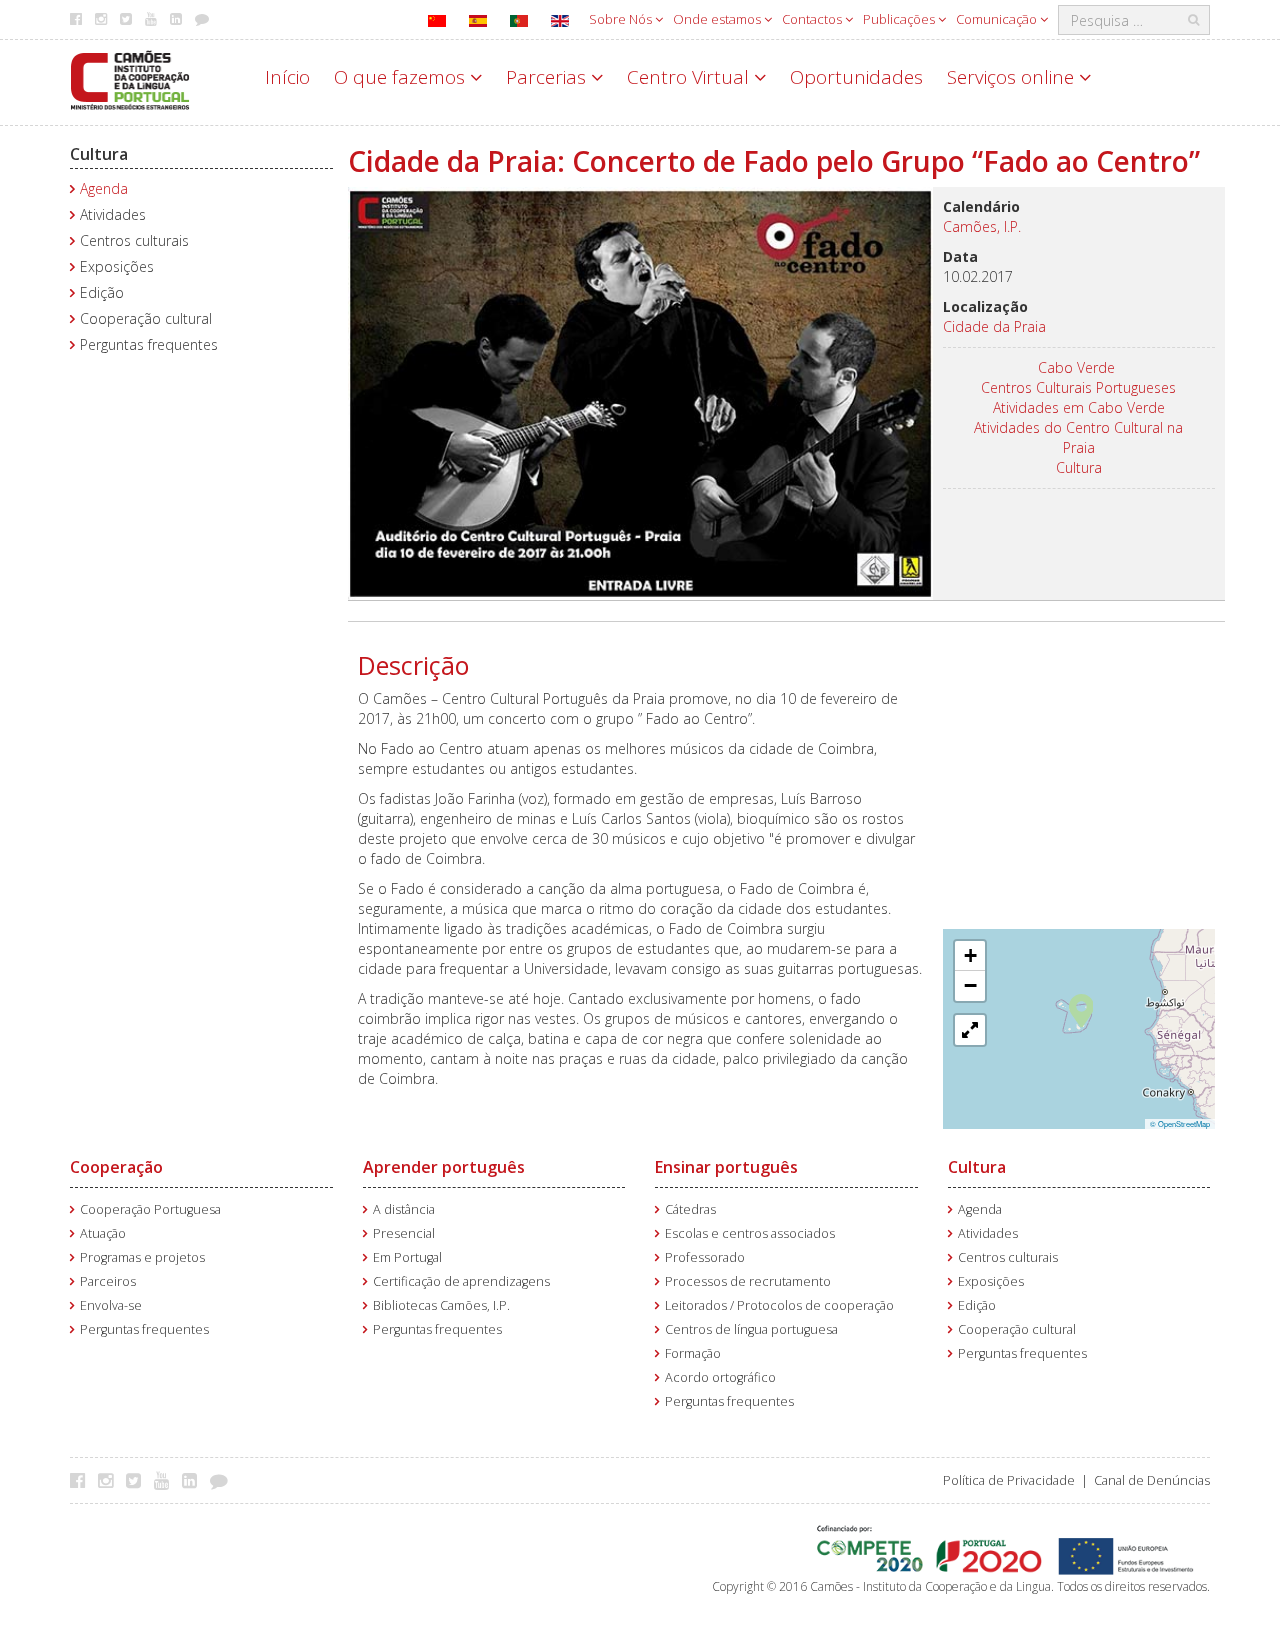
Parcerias (548, 77)
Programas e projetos (142, 1257)
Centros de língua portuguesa (751, 1329)
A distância (404, 1209)
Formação (693, 1353)
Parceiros (108, 1281)
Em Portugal (407, 1257)
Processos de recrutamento (748, 1281)
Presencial (404, 1233)
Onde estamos (718, 19)
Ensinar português (726, 1167)
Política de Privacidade (1009, 1480)
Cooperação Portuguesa (150, 1209)
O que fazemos (402, 77)
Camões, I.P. (982, 226)
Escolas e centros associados (750, 1233)
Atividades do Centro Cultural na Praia (1078, 437)
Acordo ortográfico (720, 1377)
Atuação (103, 1233)
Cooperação (116, 1167)
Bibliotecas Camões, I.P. (441, 1305)
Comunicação (998, 19)
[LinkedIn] (194, 1480)
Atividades (113, 214)
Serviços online (1013, 77)
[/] (130, 78)
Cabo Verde (1076, 367)
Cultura (99, 154)
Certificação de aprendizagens (461, 1281)
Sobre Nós (622, 19)
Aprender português (444, 1167)
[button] (1081, 1009)
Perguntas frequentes (149, 344)
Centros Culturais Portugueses (1078, 387)
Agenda (104, 188)
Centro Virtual (690, 77)
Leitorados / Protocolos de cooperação (779, 1305)
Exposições (117, 266)
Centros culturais (134, 240)
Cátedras (690, 1209)
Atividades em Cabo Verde (1079, 407)
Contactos (813, 19)
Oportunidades (856, 77)
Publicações (900, 19)
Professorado (705, 1257)
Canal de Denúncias (1152, 1480)
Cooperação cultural (146, 318)
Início (287, 77)
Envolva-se (111, 1305)
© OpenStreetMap (1180, 1123)
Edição (102, 292)
